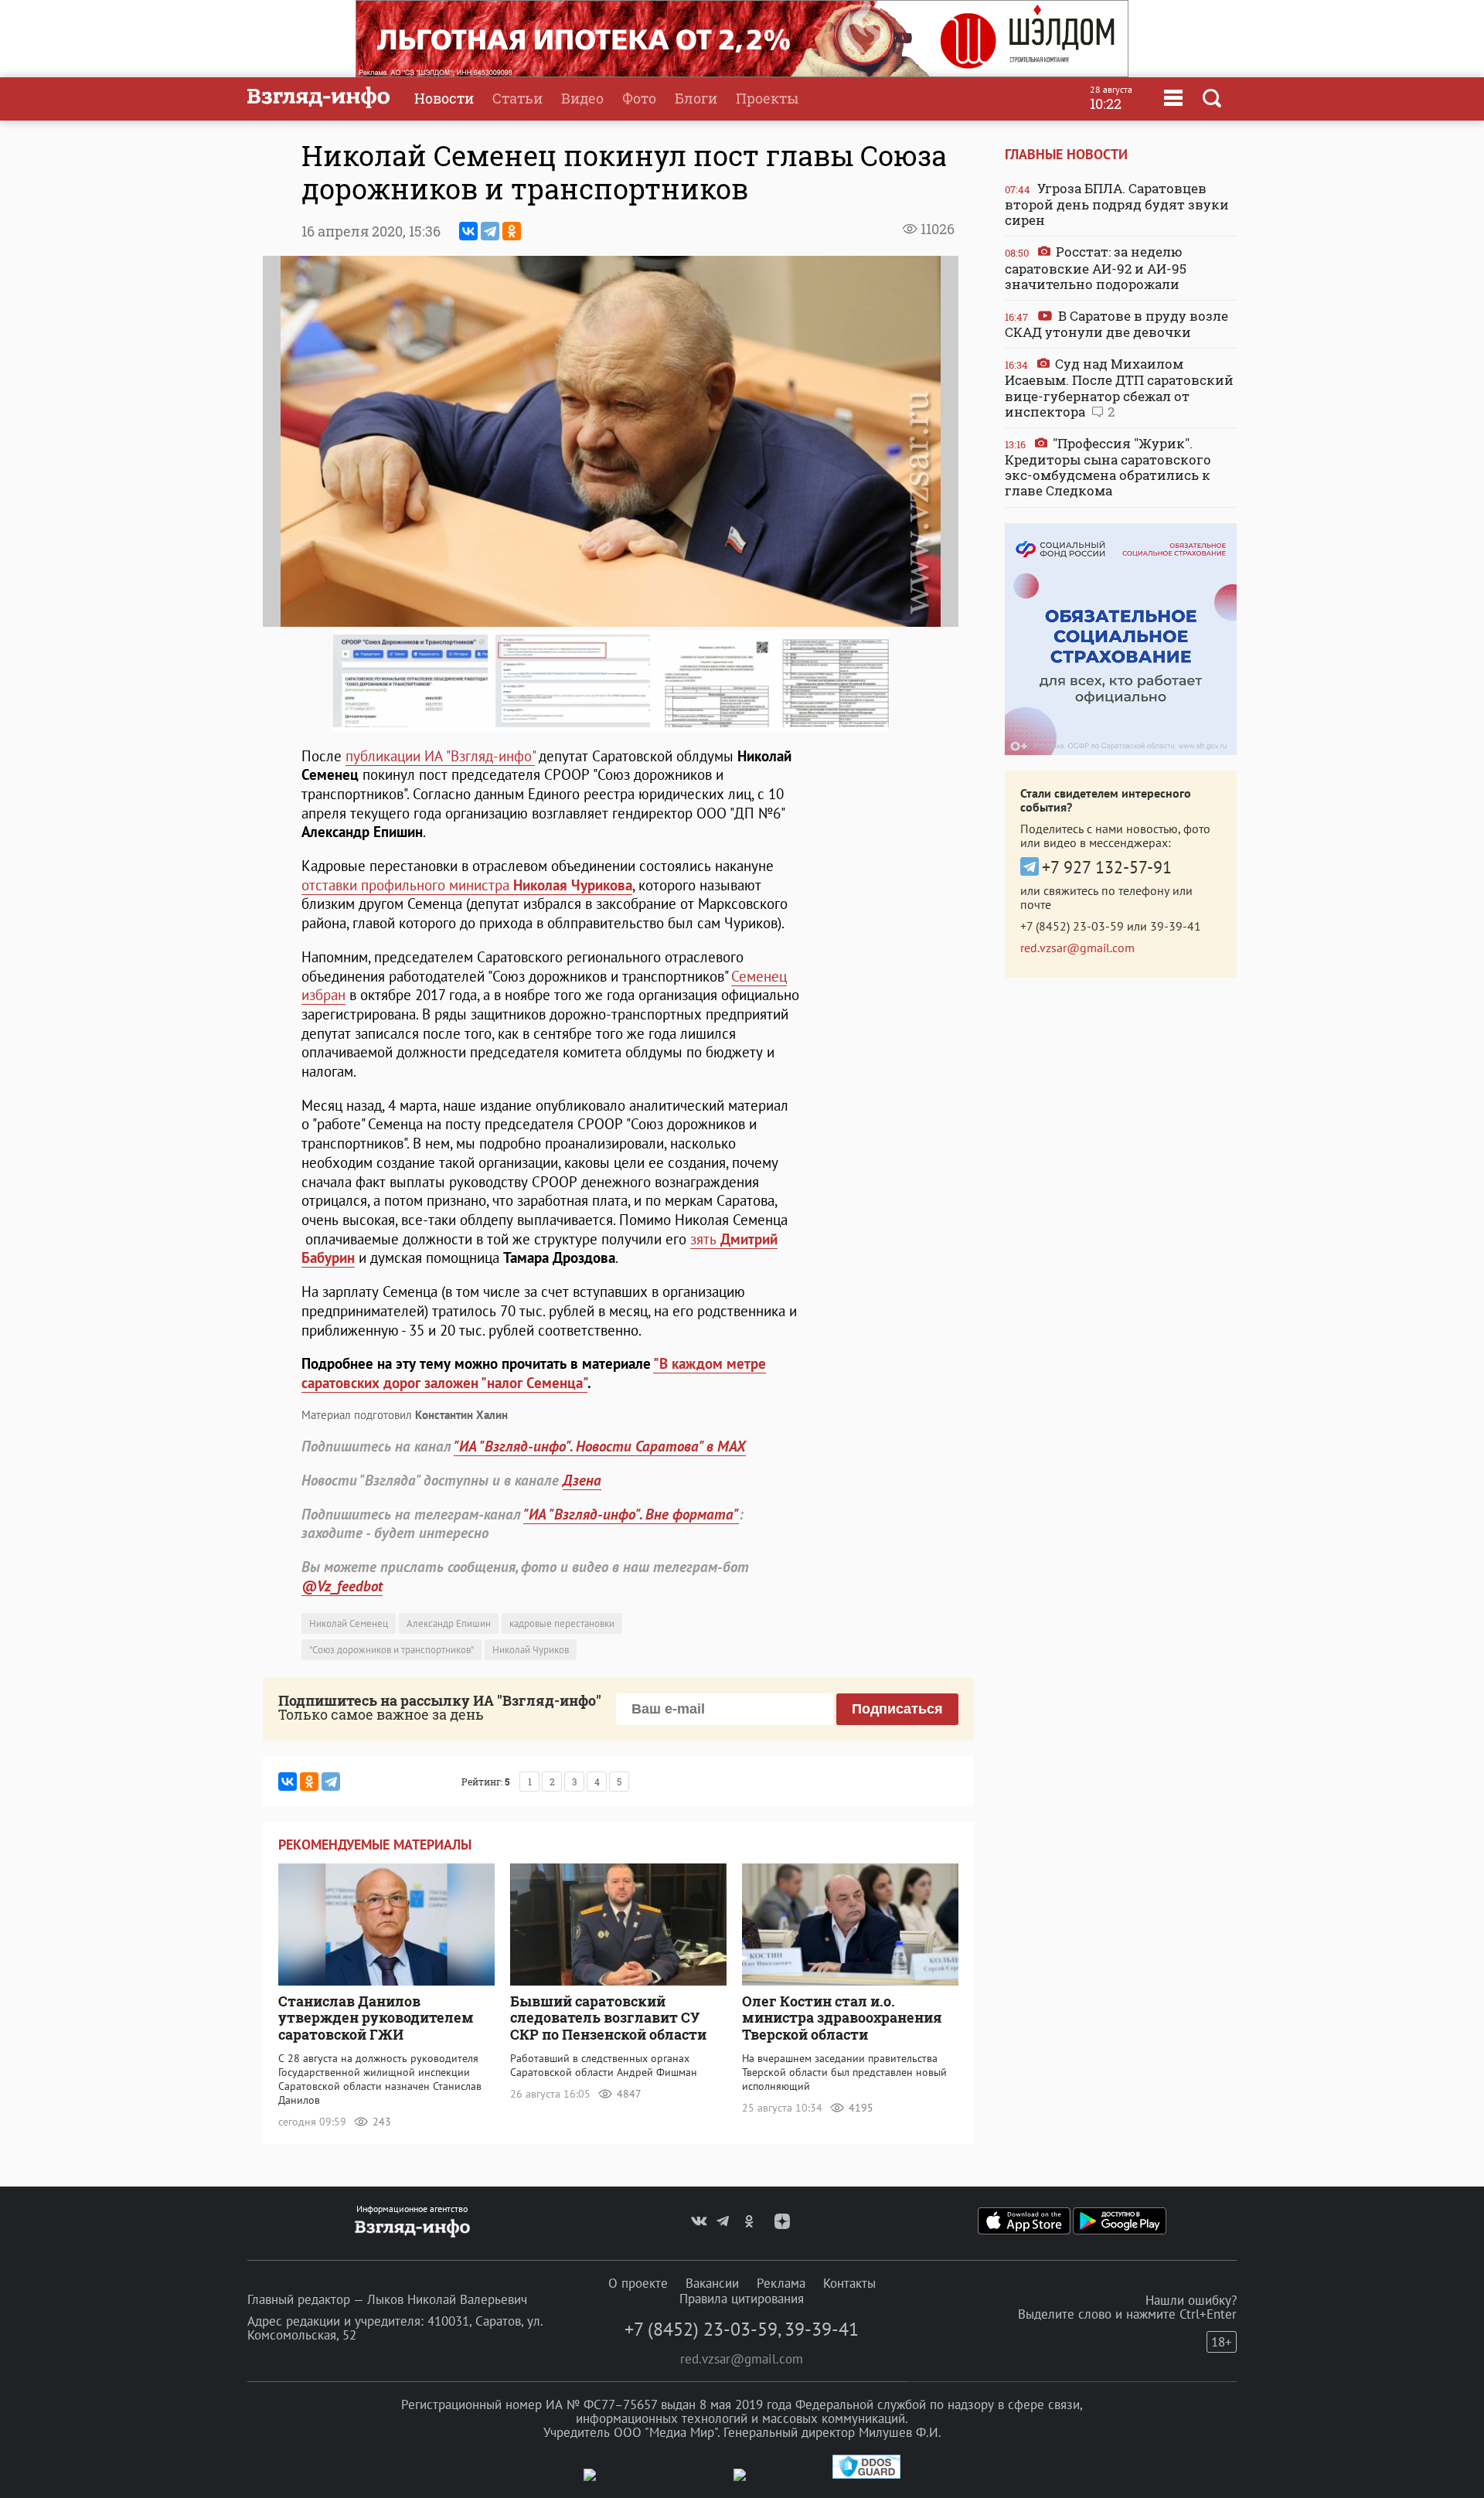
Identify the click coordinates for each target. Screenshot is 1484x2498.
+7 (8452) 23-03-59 (1072, 926)
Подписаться (897, 1709)
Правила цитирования (742, 2299)
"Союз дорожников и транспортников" (391, 1650)
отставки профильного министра (467, 885)
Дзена (582, 1480)
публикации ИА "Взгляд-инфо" (440, 756)
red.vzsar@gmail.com (1077, 948)
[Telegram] (490, 231)
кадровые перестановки (562, 1623)
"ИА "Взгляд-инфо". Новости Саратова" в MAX (600, 1446)
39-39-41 (1176, 926)
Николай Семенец (349, 1623)
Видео (582, 98)
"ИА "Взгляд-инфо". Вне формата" (631, 1514)
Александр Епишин (449, 1623)
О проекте (638, 2283)
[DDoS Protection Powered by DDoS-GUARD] (866, 2475)
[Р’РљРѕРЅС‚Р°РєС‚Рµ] (468, 231)
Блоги (696, 98)
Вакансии (712, 2283)
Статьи (517, 98)
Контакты (849, 2283)
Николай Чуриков (531, 1650)
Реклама (781, 2283)
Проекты (767, 98)
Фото (639, 98)
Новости (444, 98)
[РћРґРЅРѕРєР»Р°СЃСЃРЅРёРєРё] (512, 231)
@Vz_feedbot (342, 1586)
